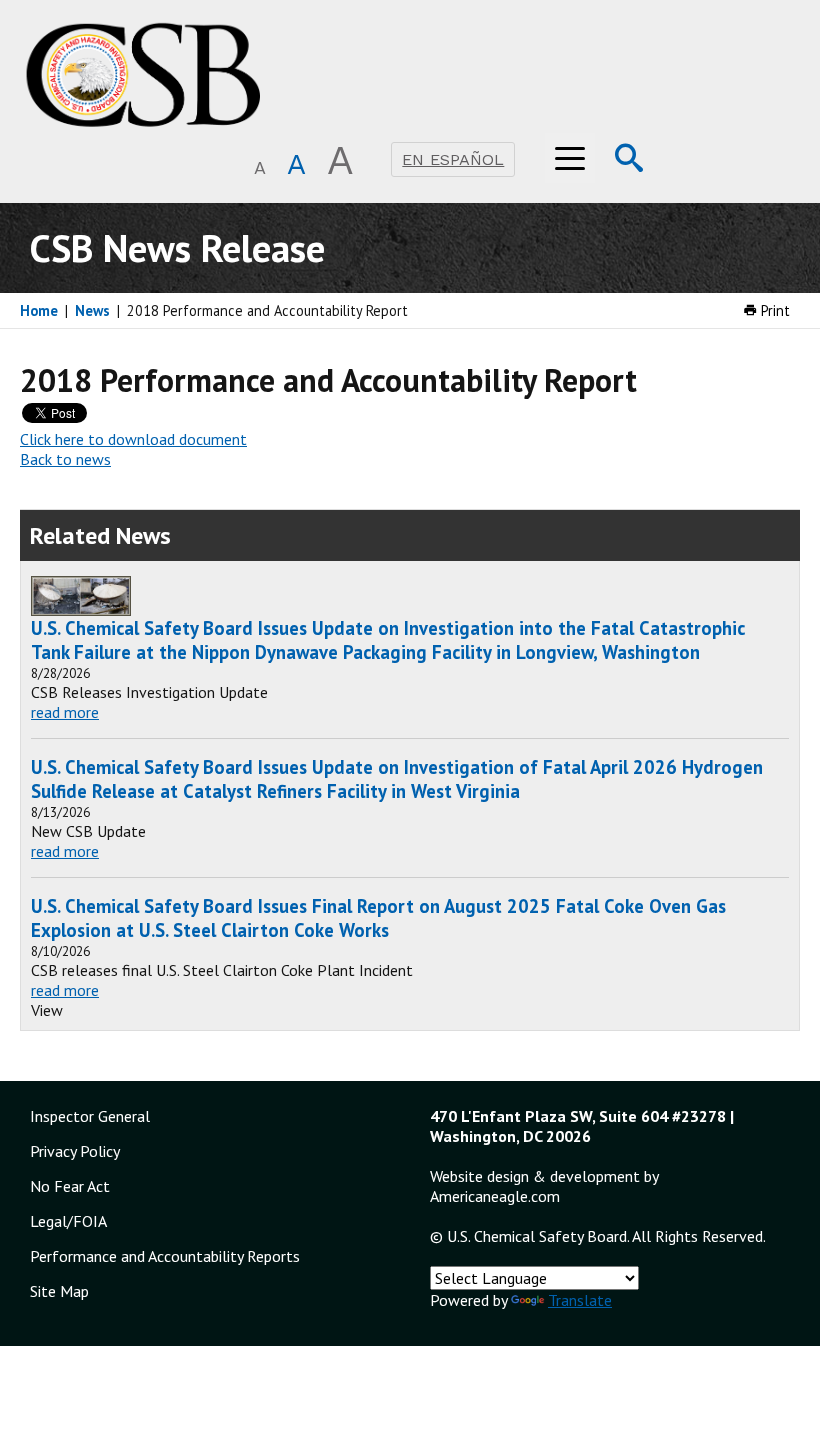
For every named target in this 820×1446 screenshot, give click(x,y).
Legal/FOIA (68, 1221)
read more (65, 712)
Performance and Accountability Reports (165, 1256)
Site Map (59, 1291)
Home (39, 310)
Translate (580, 1300)
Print (773, 310)
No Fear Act (70, 1186)
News (92, 310)
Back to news (65, 459)
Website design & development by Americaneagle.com (544, 1186)
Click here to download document (133, 439)
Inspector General (90, 1116)
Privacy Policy (75, 1151)
